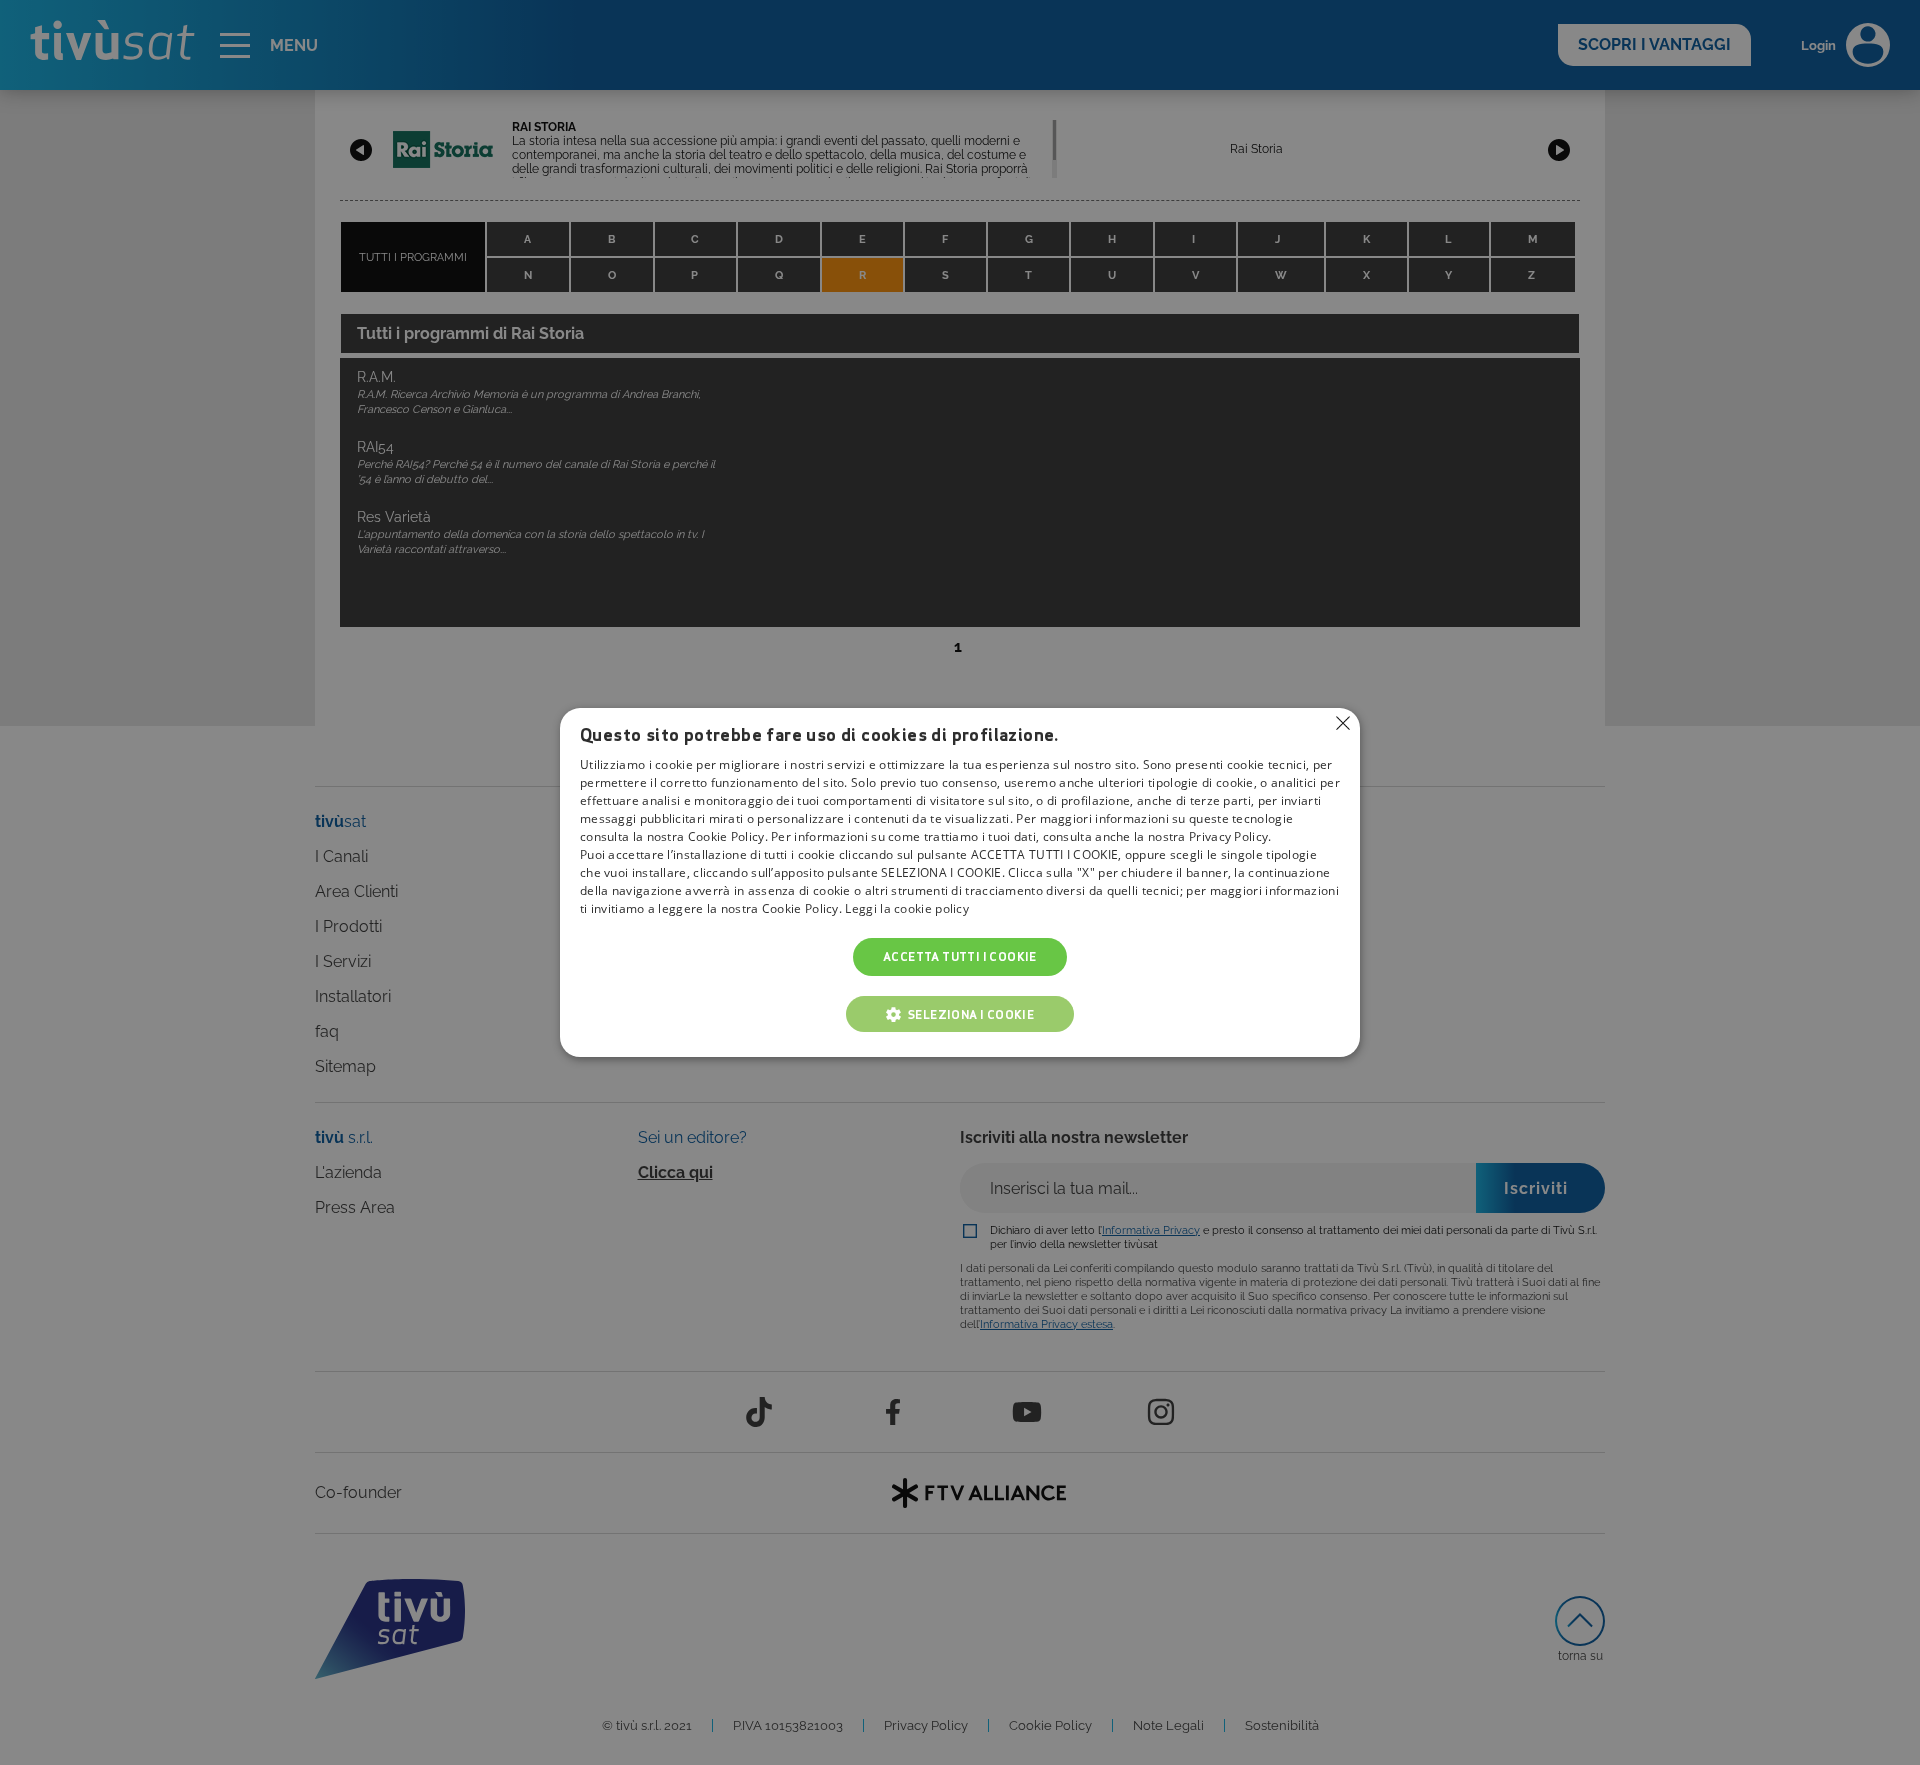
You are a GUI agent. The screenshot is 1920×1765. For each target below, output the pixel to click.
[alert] (960, 882)
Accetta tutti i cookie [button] (960, 956)
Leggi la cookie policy (907, 908)
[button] (960, 1014)
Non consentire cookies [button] (1343, 723)
